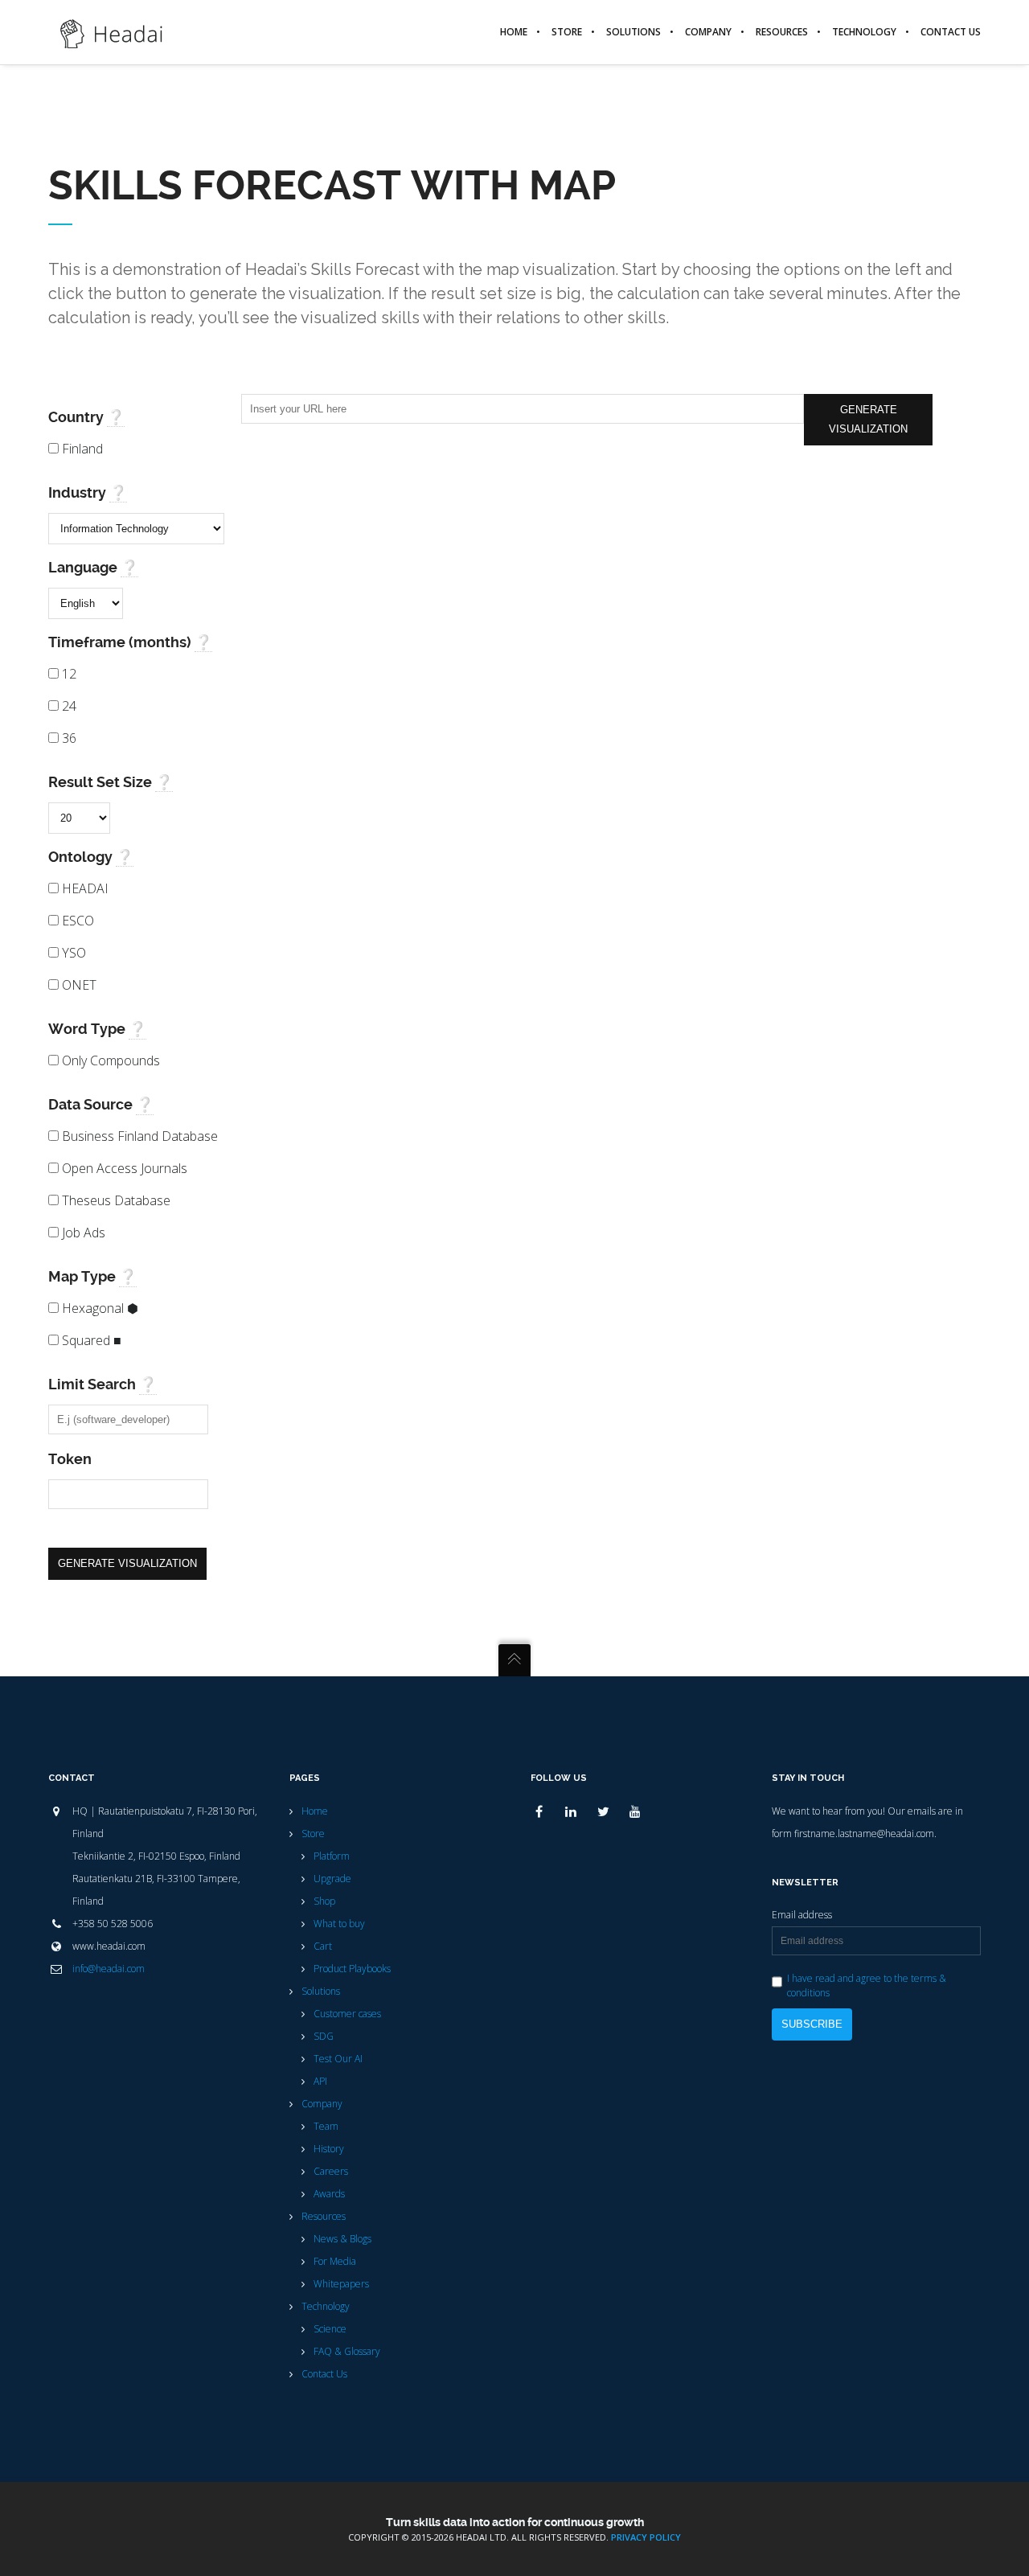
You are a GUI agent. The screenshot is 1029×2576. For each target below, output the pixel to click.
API (320, 2081)
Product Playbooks (352, 1969)
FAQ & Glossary (347, 2351)
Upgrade (332, 1879)
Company (322, 2104)
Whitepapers (341, 2284)
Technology (326, 2306)
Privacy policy (646, 2537)
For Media (335, 2261)
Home (315, 1811)
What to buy (339, 1924)
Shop (324, 1901)
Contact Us (324, 2374)
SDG (324, 2036)
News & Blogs (342, 2239)
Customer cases (347, 2014)
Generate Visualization (127, 1563)
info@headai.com (109, 1969)
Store (313, 1834)
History (329, 2149)
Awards (329, 2194)
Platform (332, 1856)
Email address (802, 1915)
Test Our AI (338, 2059)
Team (326, 2126)
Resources (324, 2216)
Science (330, 2329)
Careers (331, 2171)
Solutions (321, 1991)
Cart (323, 1946)
